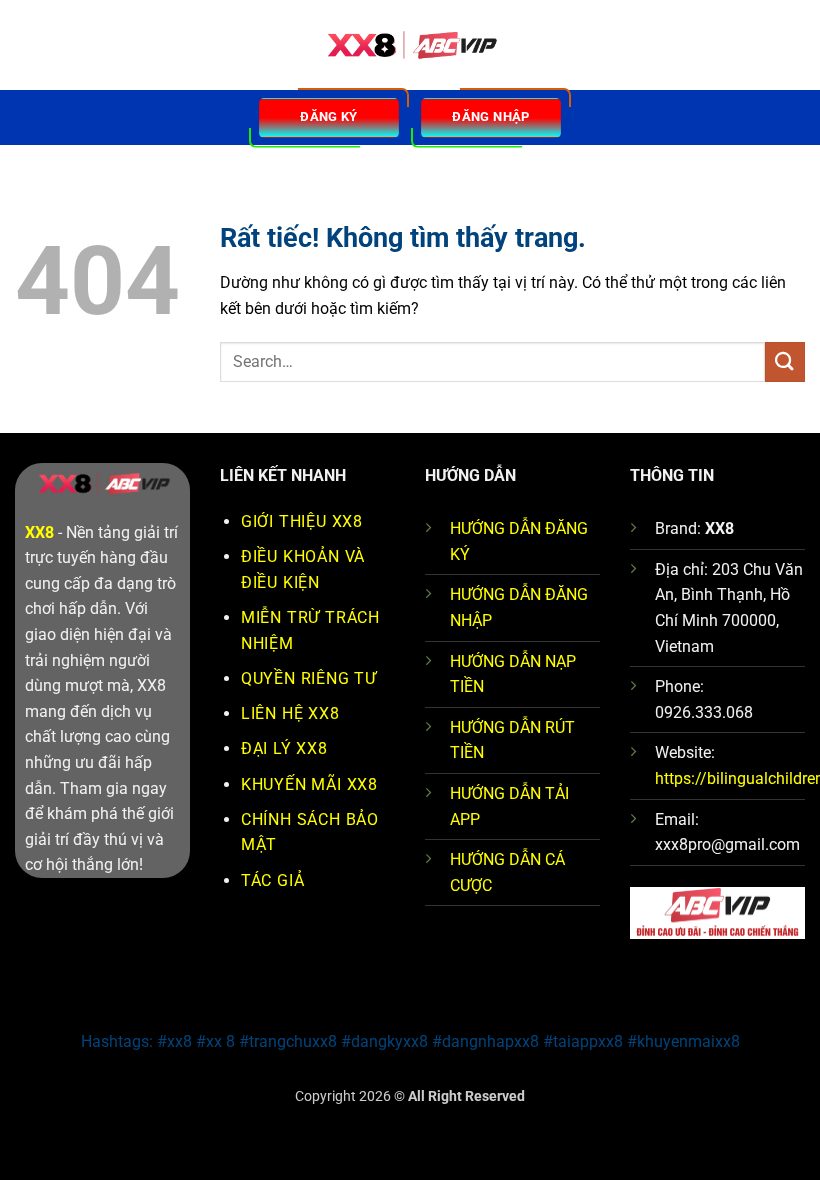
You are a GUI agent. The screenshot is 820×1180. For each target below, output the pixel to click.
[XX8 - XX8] (410, 45)
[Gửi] (785, 361)
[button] (27, 44)
